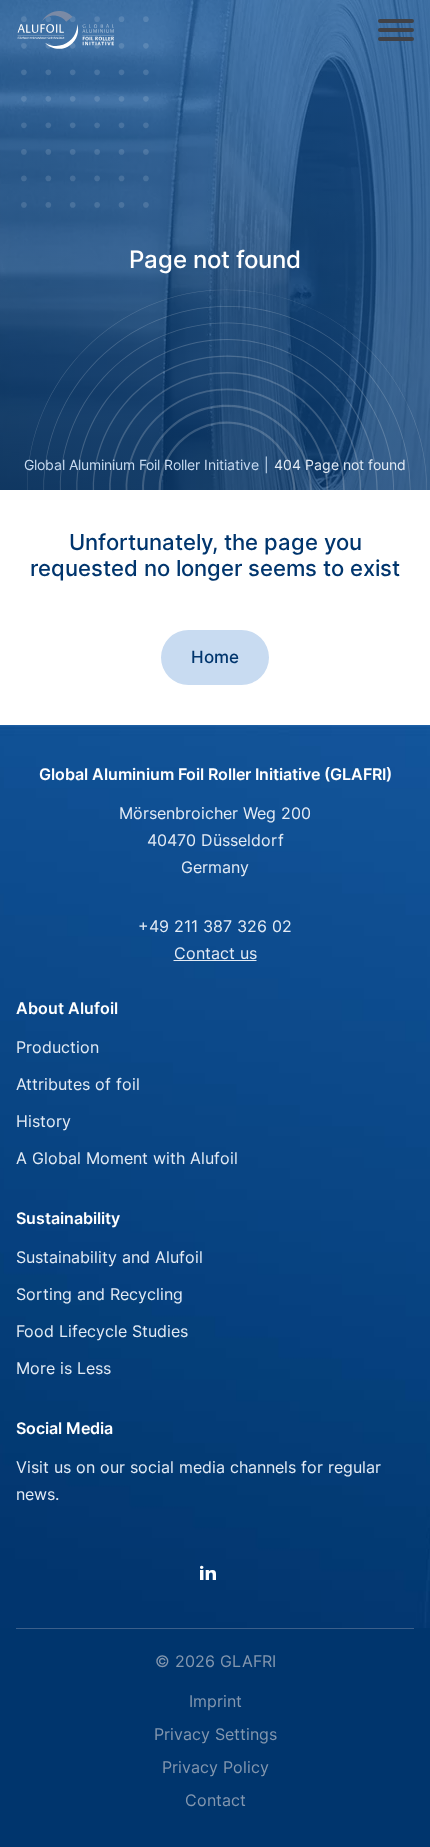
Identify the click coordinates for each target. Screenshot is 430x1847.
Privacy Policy (215, 1767)
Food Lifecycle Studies (102, 1331)
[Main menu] (396, 30)
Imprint (215, 1701)
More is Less (63, 1368)
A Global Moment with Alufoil (127, 1158)
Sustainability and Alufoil (109, 1257)
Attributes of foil (78, 1084)
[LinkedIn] (215, 1572)
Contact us (215, 953)
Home (215, 657)
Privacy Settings (215, 1734)
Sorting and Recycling (99, 1294)
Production (57, 1047)
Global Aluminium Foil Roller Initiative (141, 464)
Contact (215, 1800)
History (43, 1121)
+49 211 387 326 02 (215, 926)
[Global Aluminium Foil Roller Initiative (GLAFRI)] (66, 30)
